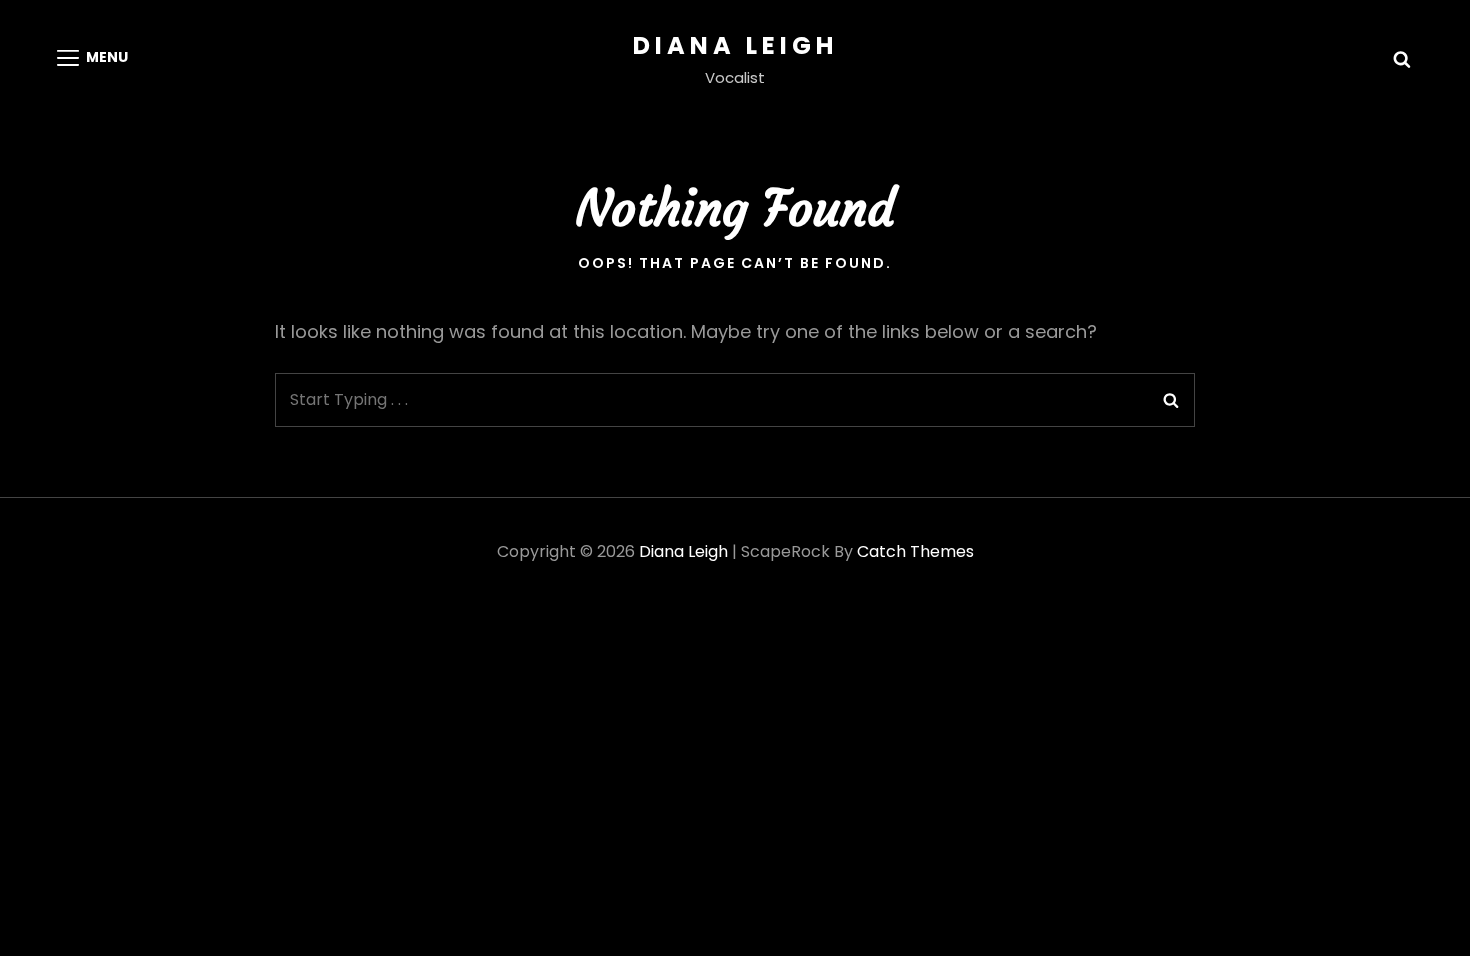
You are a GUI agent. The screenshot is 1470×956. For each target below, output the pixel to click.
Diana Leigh (735, 45)
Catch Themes (915, 551)
